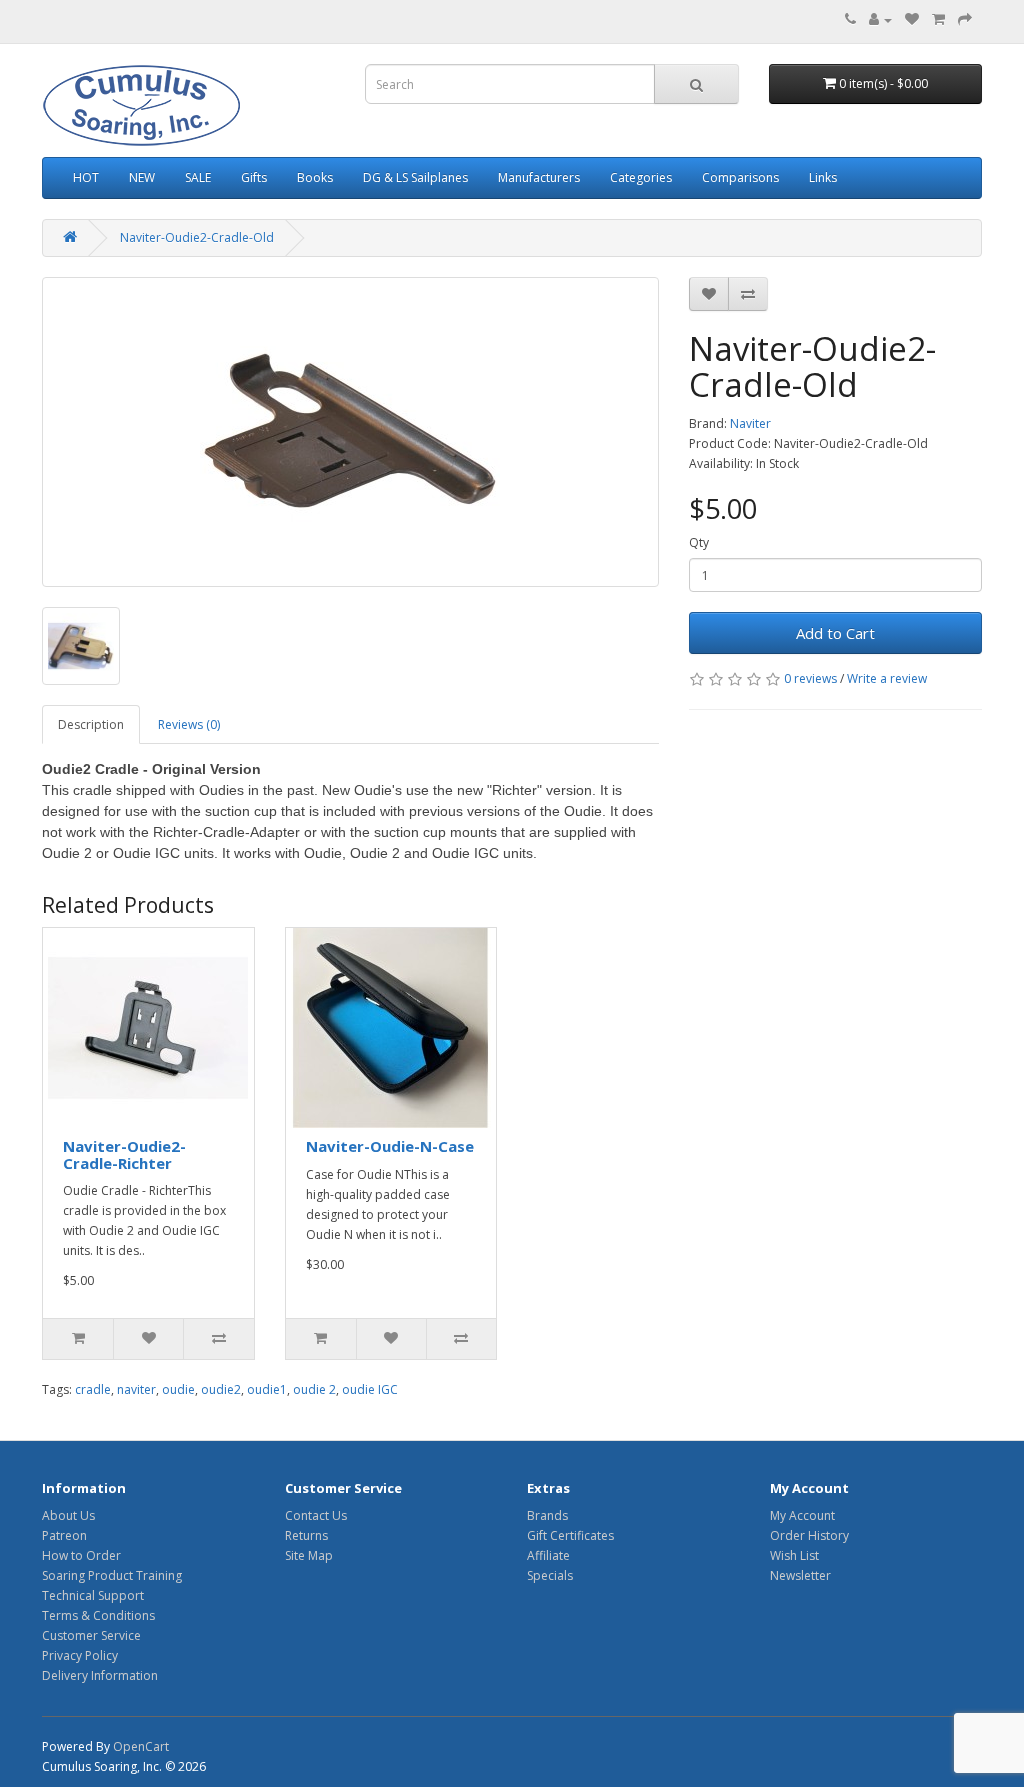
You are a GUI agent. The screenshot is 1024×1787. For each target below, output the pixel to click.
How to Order (81, 1555)
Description (91, 724)
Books (315, 177)
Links (823, 177)
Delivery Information (100, 1675)
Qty (699, 542)
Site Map (309, 1555)
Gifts (254, 177)
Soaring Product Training (112, 1575)
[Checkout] (965, 19)
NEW (142, 177)
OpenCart (141, 1746)
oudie (178, 1389)
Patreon (64, 1535)
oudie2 (221, 1389)
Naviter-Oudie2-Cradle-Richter (124, 1154)
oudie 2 (314, 1389)
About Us (68, 1515)
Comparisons (740, 177)
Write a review (887, 678)
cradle (93, 1389)
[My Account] (880, 19)
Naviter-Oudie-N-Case (390, 1146)
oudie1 (267, 1389)
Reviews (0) (189, 724)
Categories (641, 177)
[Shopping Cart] (938, 19)
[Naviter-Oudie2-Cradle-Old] (350, 432)
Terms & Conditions (98, 1615)
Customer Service (91, 1635)
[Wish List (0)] (912, 19)
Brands (547, 1515)
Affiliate (548, 1555)
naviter (136, 1389)
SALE (198, 177)
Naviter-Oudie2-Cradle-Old (197, 237)
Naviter (750, 423)
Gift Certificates (570, 1535)
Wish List (794, 1555)
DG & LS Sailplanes (415, 177)
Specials (550, 1575)
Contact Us (316, 1515)
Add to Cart (835, 633)
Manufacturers (539, 177)
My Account (802, 1515)
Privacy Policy (80, 1655)
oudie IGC (370, 1389)
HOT (86, 177)
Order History (809, 1535)
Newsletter (800, 1575)
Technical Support (93, 1595)
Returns (306, 1535)
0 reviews (810, 678)
